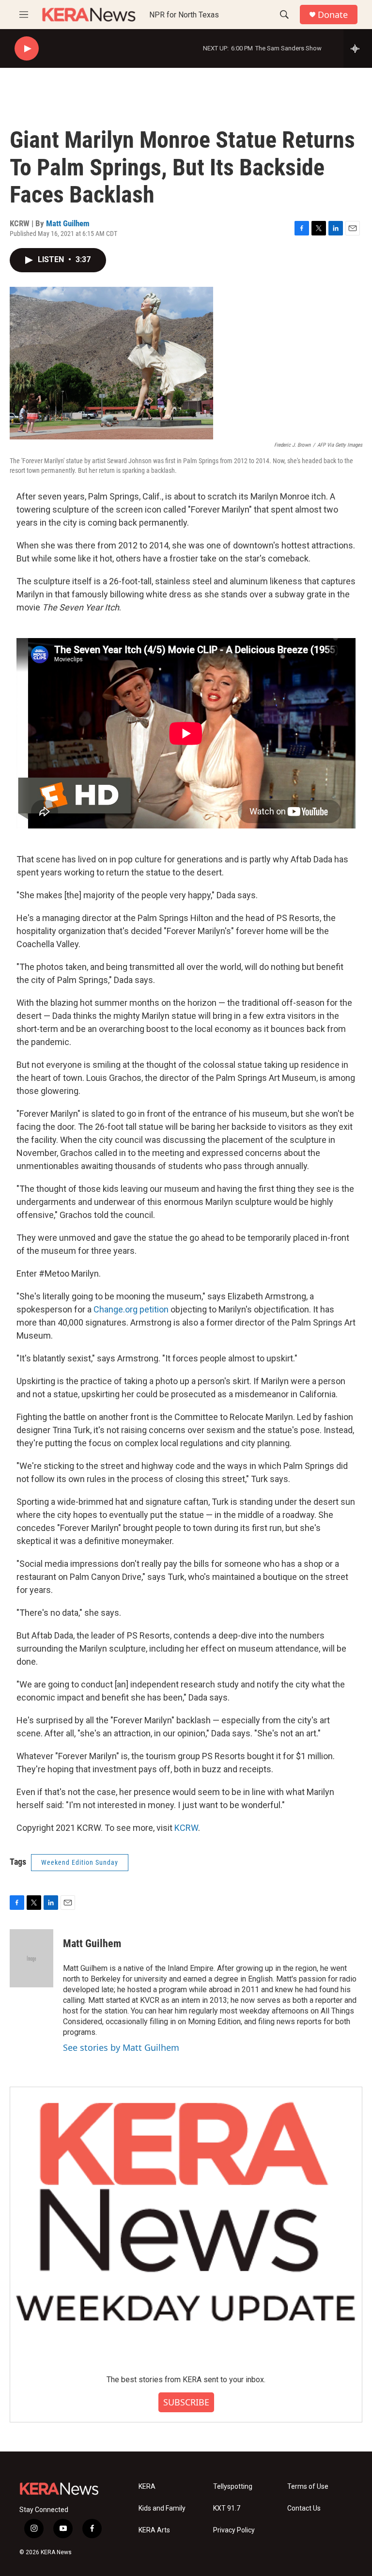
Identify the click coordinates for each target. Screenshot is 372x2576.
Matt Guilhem (68, 223)
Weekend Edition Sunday (80, 1862)
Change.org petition (131, 1309)
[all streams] (358, 48)
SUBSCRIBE (186, 2402)
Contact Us (304, 2508)
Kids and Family (162, 2508)
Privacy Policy (234, 2530)
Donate (333, 15)
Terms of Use (308, 2487)
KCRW (186, 1828)
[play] (27, 49)
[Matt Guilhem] (31, 1958)
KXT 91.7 (227, 2508)
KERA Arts (154, 2530)
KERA (147, 2487)
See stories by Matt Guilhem (121, 2047)
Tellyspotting (233, 2487)
